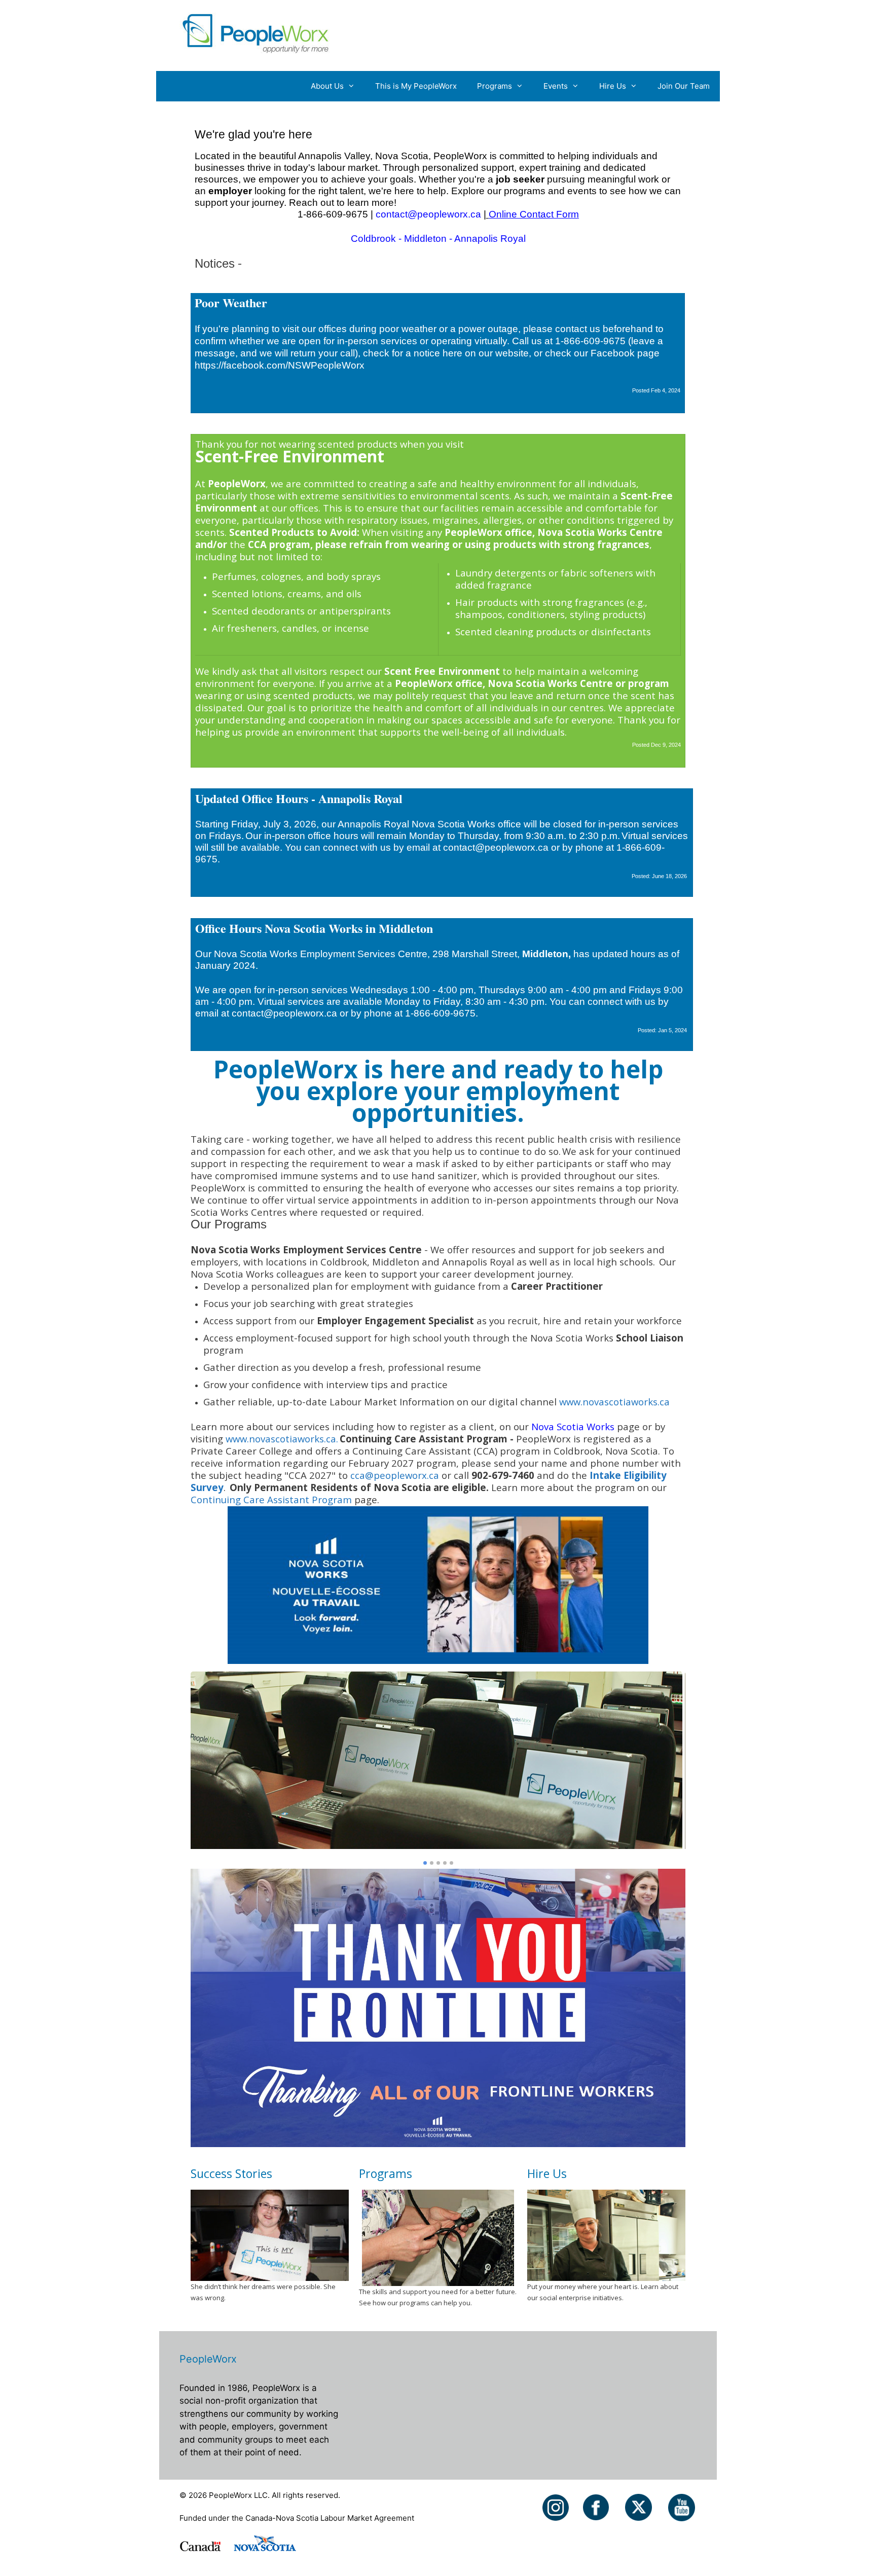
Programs (495, 86)
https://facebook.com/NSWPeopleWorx (280, 365)
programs (525, 191)
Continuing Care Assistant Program (271, 1499)
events (582, 191)
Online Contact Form (534, 214)
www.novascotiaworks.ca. (282, 1439)
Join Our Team (684, 86)
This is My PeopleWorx (416, 86)
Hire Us (613, 86)
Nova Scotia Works (573, 1426)
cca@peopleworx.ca (396, 1475)
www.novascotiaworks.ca (614, 1402)
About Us (327, 86)
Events (556, 86)
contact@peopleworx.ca (428, 214)
